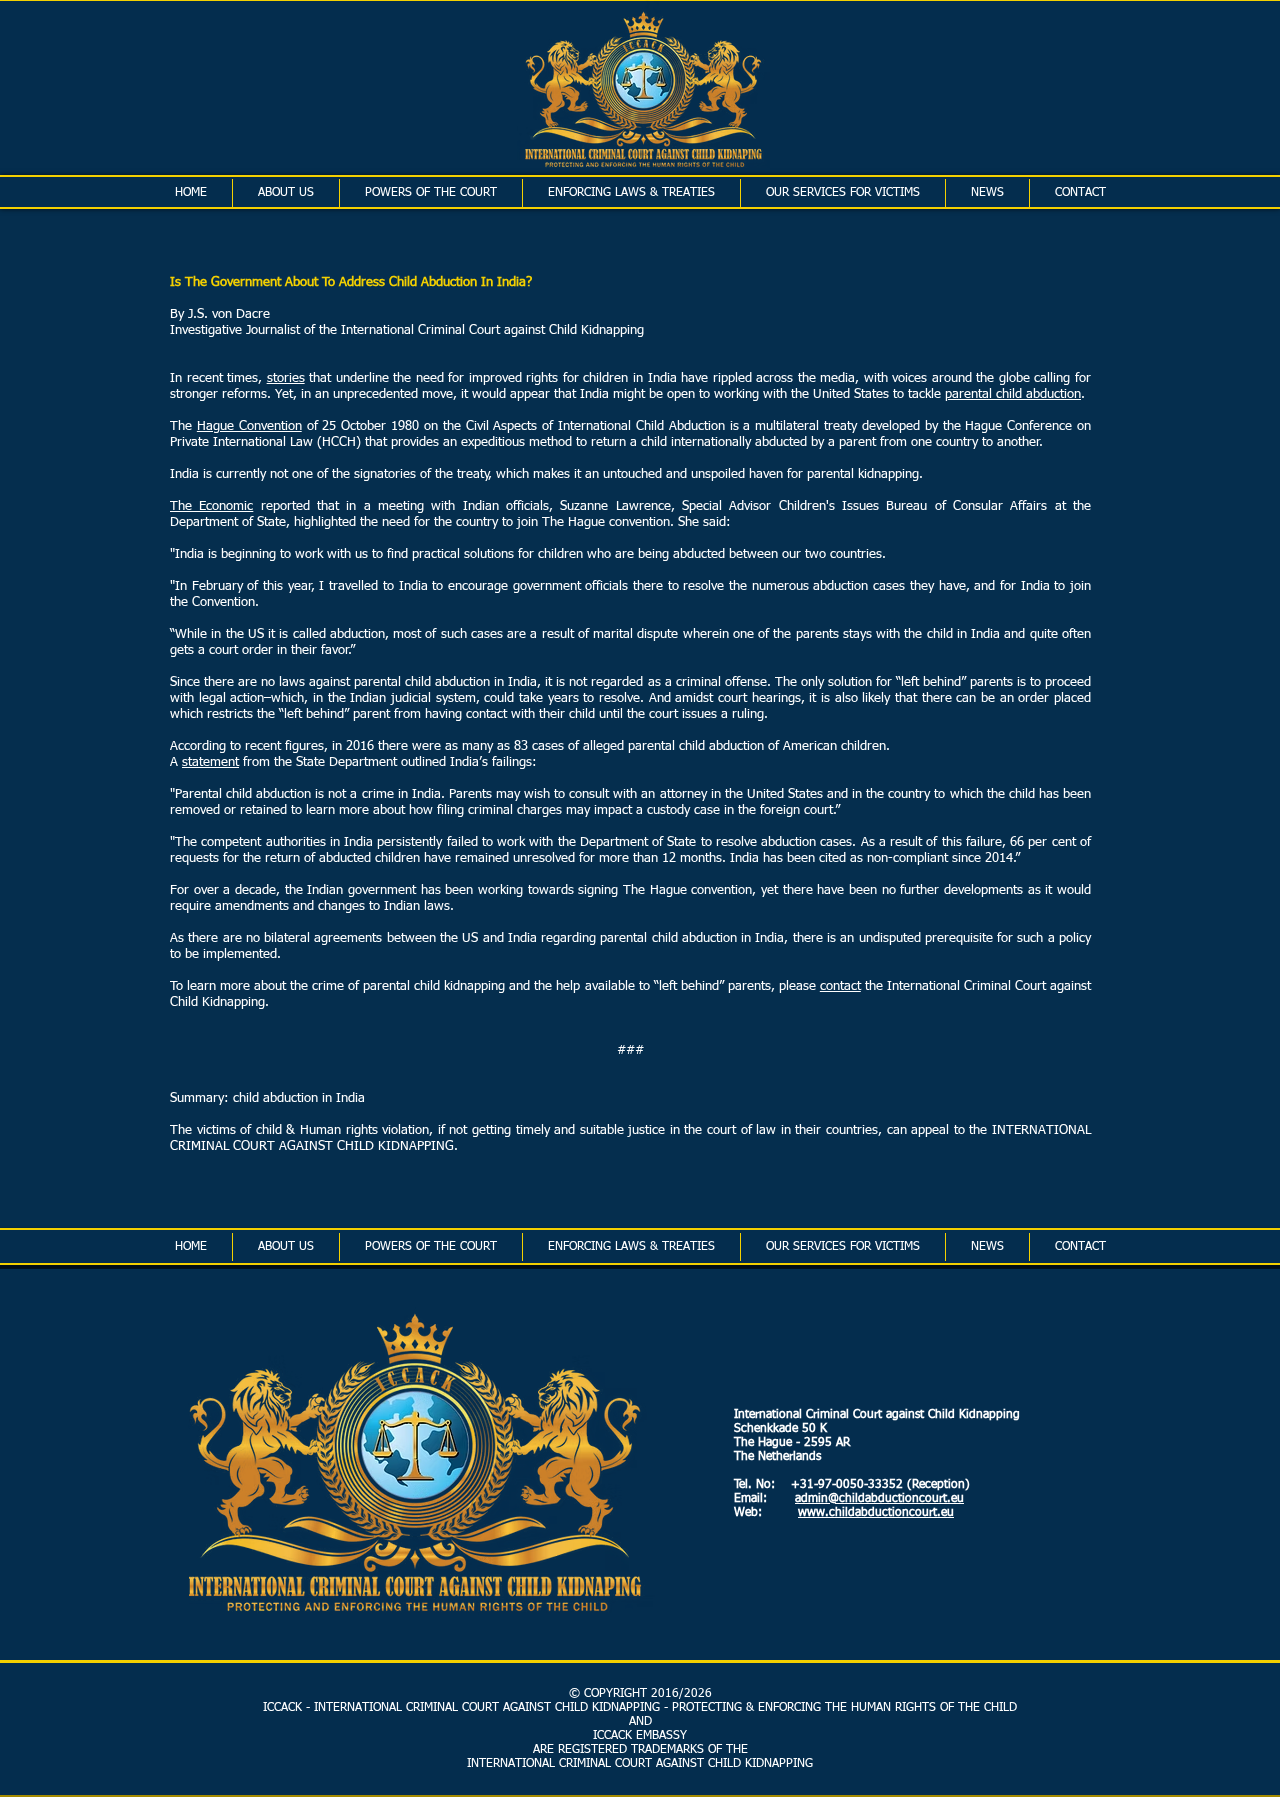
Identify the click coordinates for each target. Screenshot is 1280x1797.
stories (286, 378)
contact (840, 986)
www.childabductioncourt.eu (876, 1513)
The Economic (211, 506)
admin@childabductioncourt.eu (879, 1499)
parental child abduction (1013, 394)
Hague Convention (249, 426)
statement (210, 762)
